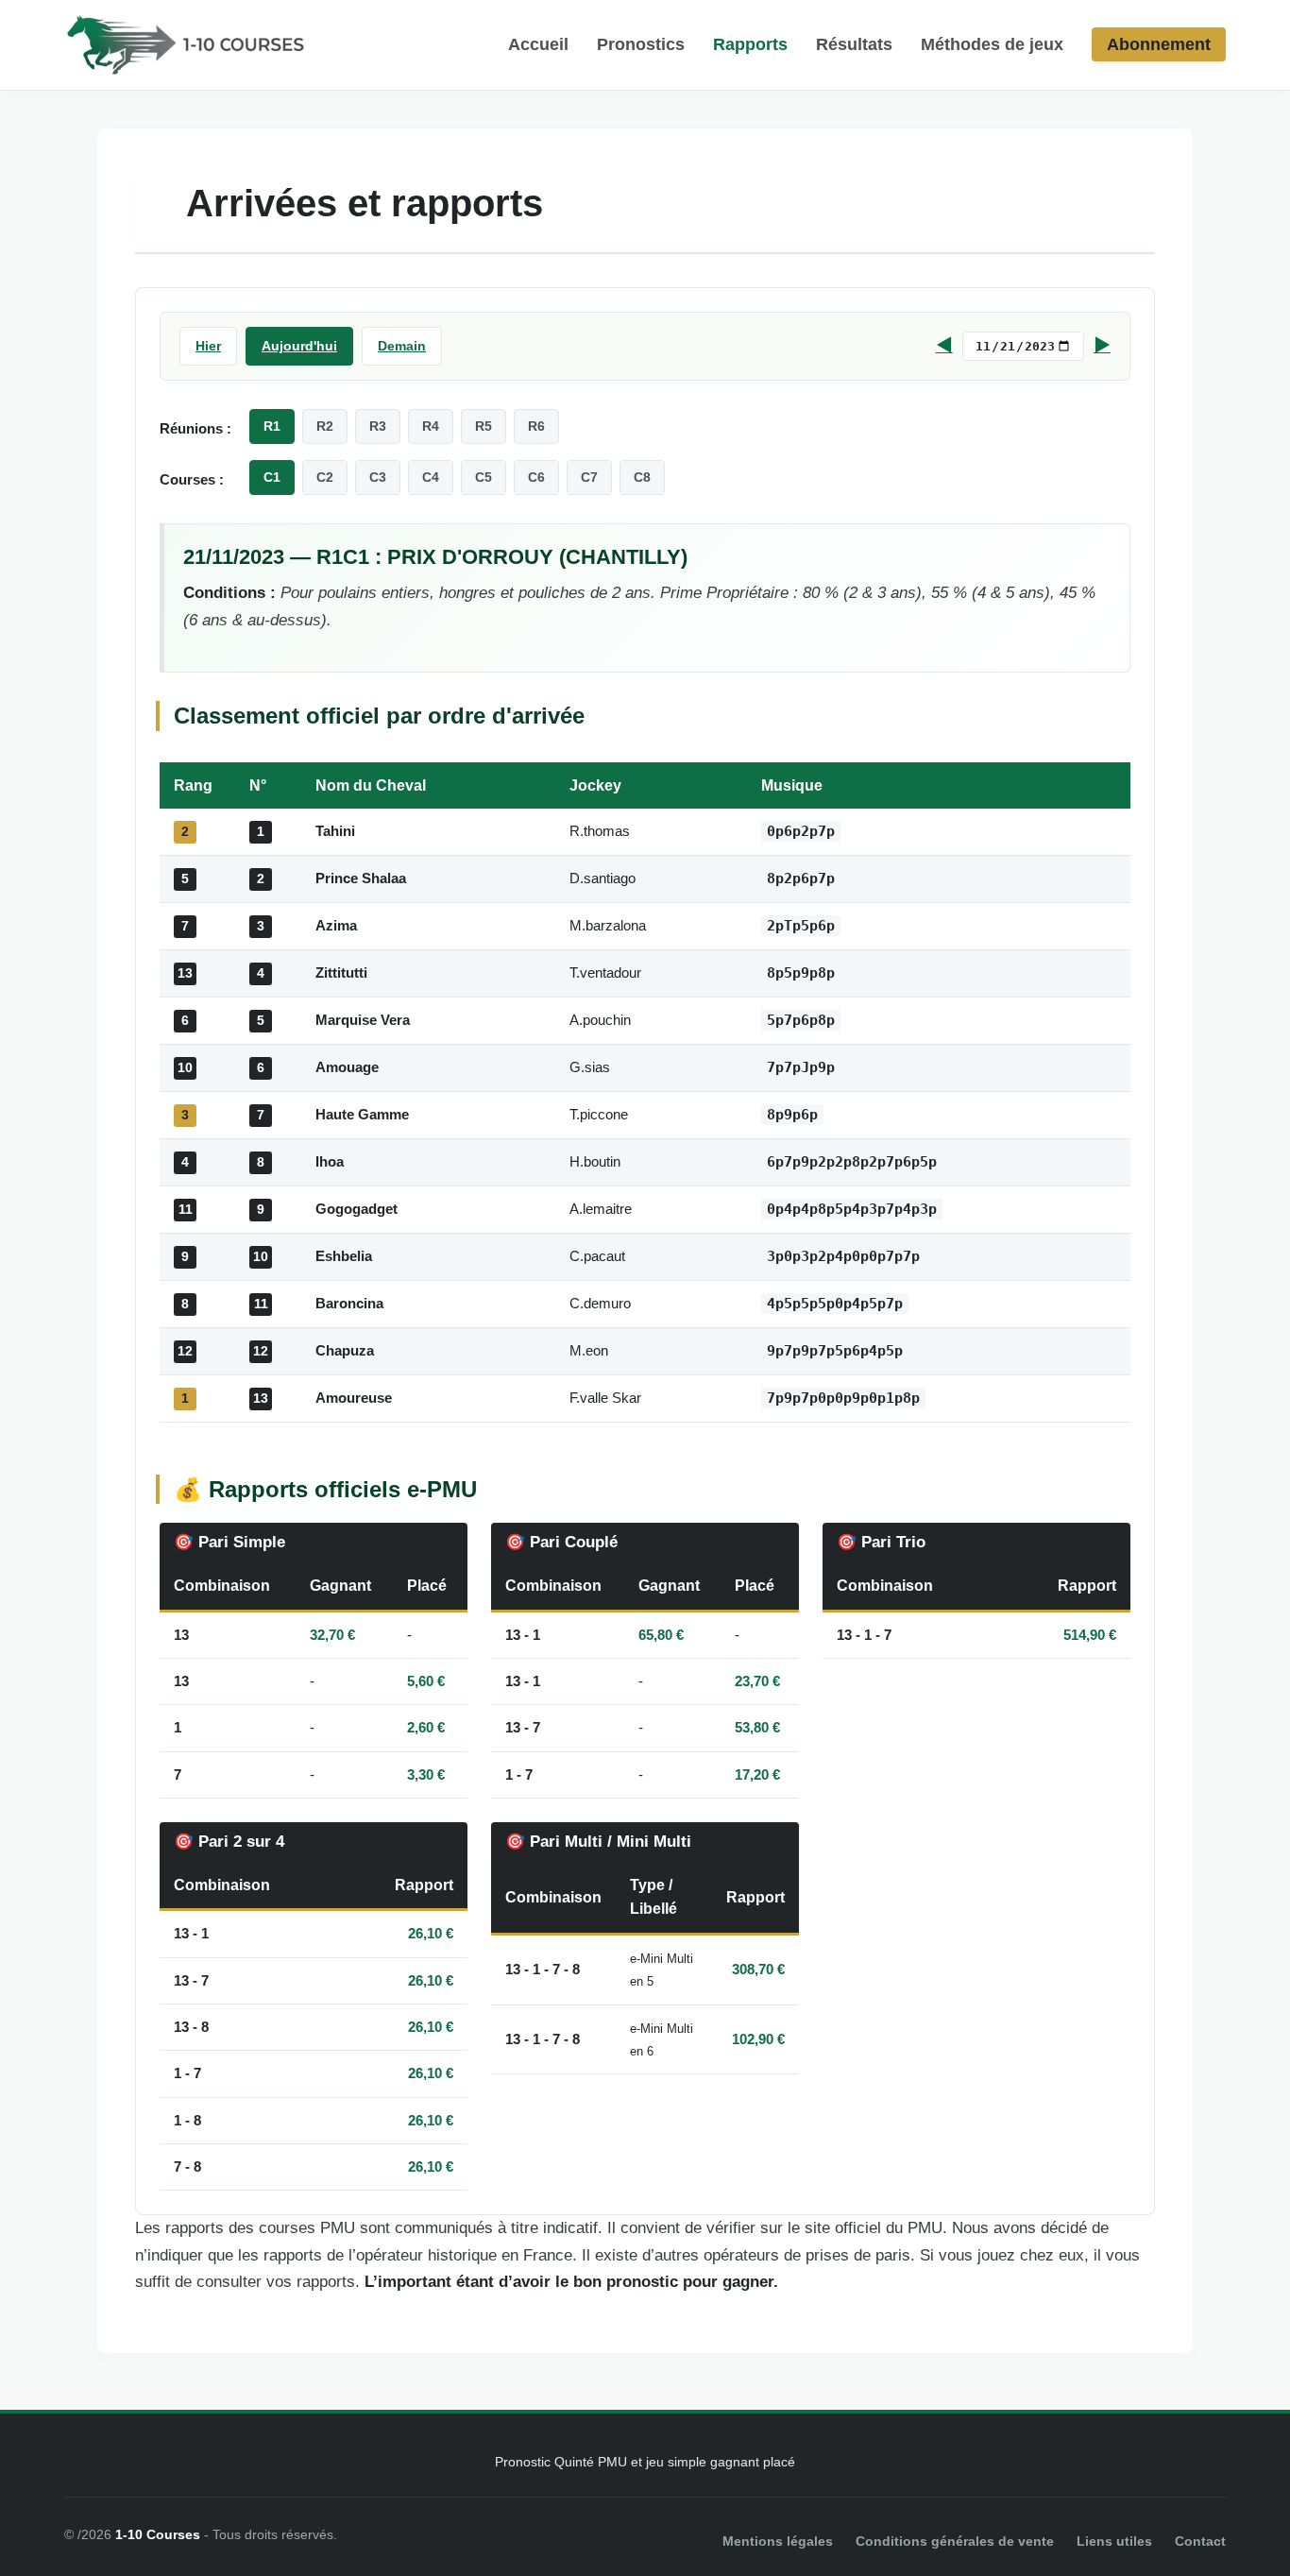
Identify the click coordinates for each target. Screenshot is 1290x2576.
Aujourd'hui (299, 346)
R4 (431, 426)
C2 (325, 477)
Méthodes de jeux (992, 44)
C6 (536, 477)
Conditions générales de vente (955, 2541)
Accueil (538, 44)
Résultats (854, 44)
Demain (402, 346)
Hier (208, 346)
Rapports (750, 44)
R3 (378, 426)
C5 (484, 477)
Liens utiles (1114, 2541)
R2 (325, 426)
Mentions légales (778, 2541)
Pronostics (641, 44)
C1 (272, 477)
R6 (536, 426)
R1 (272, 426)
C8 (642, 477)
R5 (484, 426)
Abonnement (1159, 44)
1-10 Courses (158, 2534)
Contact (1200, 2541)
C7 (589, 477)
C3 (378, 477)
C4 (431, 477)
